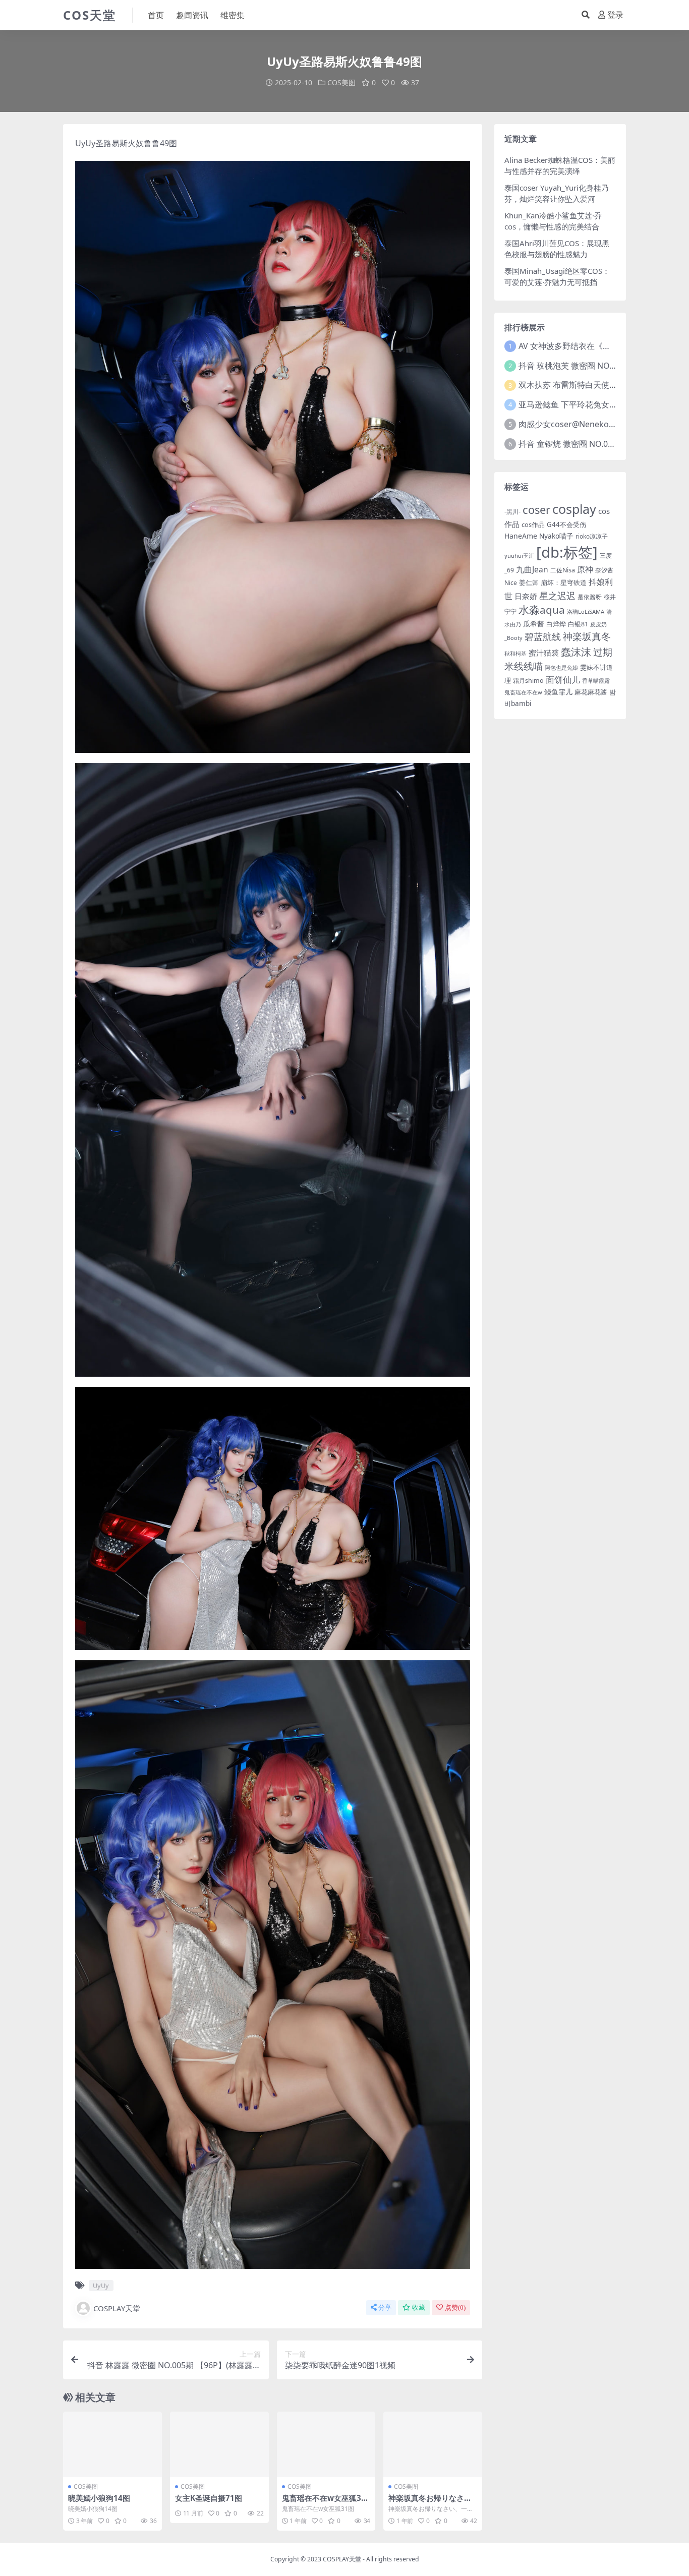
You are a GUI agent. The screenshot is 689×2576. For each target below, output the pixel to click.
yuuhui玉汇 (519, 555)
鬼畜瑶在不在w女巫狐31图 (324, 2502)
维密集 (233, 15)
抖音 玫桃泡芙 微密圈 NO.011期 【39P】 (592, 366)
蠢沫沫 (576, 652)
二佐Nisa (563, 570)
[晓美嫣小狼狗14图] (112, 2444)
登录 (615, 15)
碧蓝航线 (543, 636)
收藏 (419, 2307)
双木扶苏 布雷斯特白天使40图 (572, 385)
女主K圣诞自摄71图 (209, 2498)
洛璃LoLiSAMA (586, 611)
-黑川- (512, 512)
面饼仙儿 (563, 680)
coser (536, 510)
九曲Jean (532, 569)
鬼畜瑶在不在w (523, 692)
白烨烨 (556, 624)
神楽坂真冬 (587, 636)
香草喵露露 (596, 681)
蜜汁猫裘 (544, 653)
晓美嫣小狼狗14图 (99, 2498)
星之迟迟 (557, 595)
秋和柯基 (515, 653)
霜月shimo (528, 681)
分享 (385, 2307)
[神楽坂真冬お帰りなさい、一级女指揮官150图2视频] (433, 2444)
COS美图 (341, 82)
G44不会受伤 (566, 524)
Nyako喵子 (556, 536)
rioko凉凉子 (592, 536)
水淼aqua (542, 610)
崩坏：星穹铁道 (564, 582)
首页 (156, 15)
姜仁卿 (529, 582)
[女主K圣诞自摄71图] (219, 2444)
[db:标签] (567, 552)
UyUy (85, 143)
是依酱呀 (590, 597)
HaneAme (521, 536)
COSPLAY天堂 (117, 2308)
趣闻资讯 (192, 15)
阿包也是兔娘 (561, 668)
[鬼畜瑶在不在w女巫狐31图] (326, 2444)
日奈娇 (526, 596)
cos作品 (533, 524)
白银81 (578, 624)
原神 (585, 569)
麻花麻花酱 (591, 692)
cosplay (574, 509)
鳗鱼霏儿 (558, 692)
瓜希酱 (534, 624)
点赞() (455, 2307)
